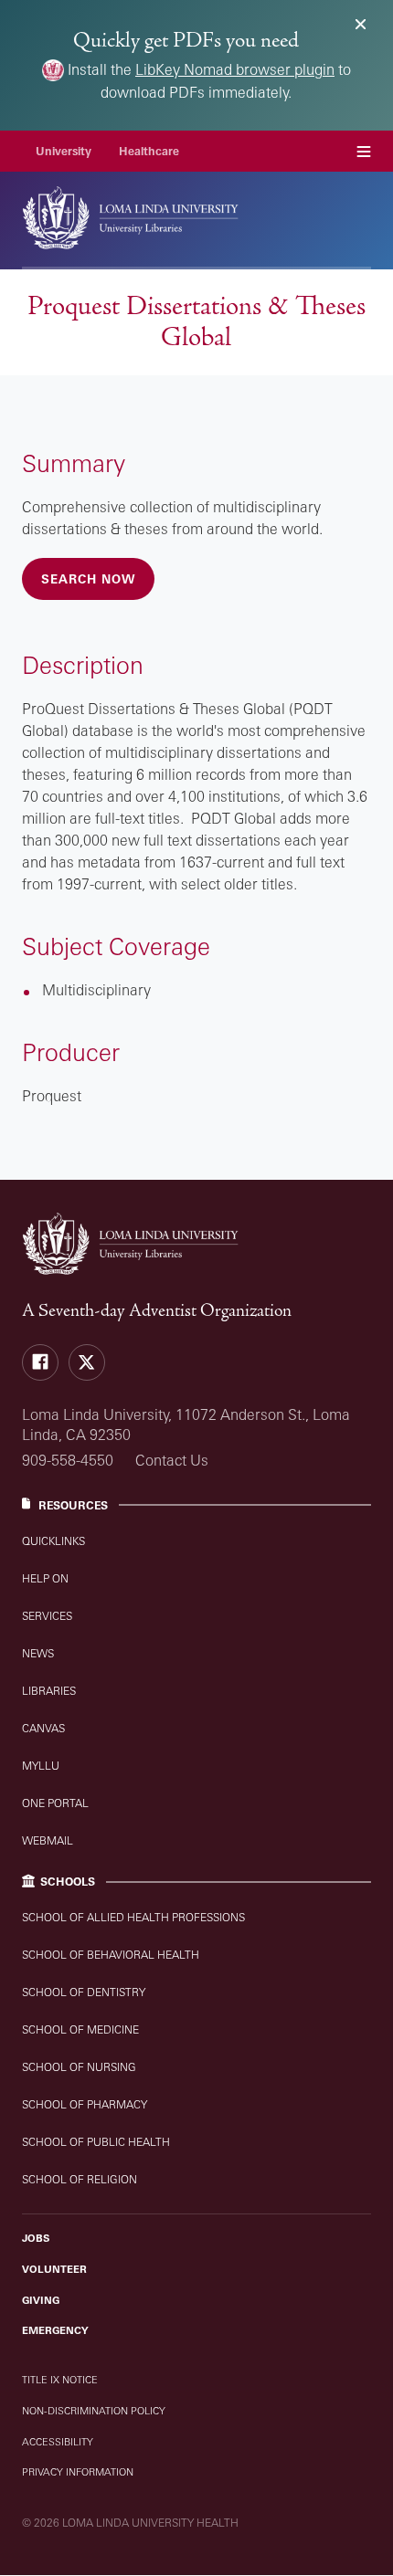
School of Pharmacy (85, 2104)
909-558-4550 (68, 1460)
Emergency (55, 2330)
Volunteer (54, 2269)
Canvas (43, 1728)
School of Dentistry (84, 1992)
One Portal (55, 1803)
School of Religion (80, 2179)
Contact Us (172, 1460)
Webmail (48, 1840)
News (38, 1653)
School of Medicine (80, 2029)
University (64, 151)
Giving (41, 2300)
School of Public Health (96, 2142)
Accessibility (58, 2442)
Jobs (36, 2238)
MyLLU (41, 1766)
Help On (45, 1578)
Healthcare (149, 151)
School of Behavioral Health (111, 1955)
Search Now (88, 579)
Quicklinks (53, 1541)
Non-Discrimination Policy (94, 2411)
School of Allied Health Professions (133, 1917)
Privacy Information (78, 2472)
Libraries (49, 1691)
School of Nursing (79, 2067)
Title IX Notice (60, 2380)
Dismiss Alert (361, 24)
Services (47, 1616)
